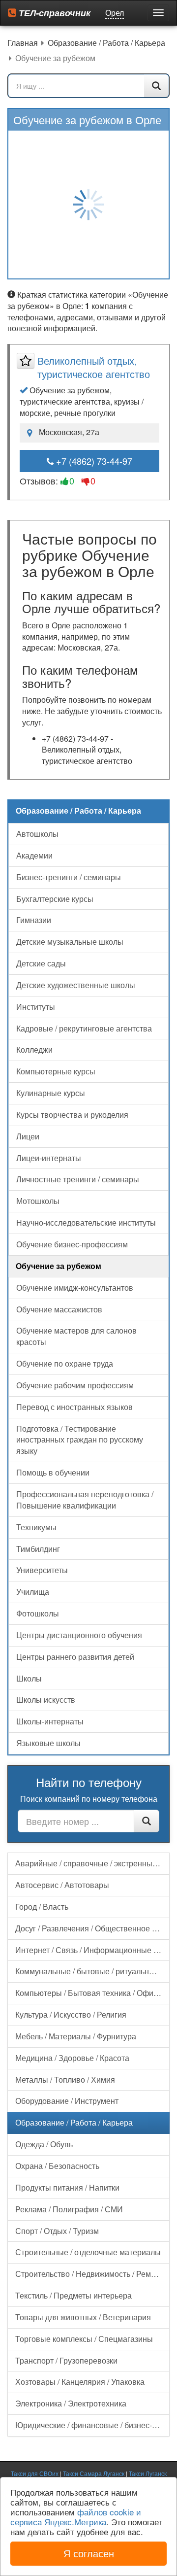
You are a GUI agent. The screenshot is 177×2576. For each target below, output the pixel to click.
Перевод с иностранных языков (74, 1407)
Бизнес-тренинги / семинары (69, 877)
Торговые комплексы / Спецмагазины (84, 2339)
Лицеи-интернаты (49, 1158)
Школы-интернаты (50, 1721)
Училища (33, 1592)
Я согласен (89, 2553)
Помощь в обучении (53, 1472)
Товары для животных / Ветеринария (83, 2317)
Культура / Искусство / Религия (71, 2014)
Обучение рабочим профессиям (75, 1385)
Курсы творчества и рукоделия (72, 1115)
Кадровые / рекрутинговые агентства (84, 1028)
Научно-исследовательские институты (86, 1222)
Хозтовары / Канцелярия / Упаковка (80, 2382)
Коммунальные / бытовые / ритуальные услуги (92, 1971)
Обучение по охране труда (65, 1363)
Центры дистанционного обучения (79, 1635)
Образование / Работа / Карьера (74, 2122)
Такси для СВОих (35, 2473)
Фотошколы (38, 1613)
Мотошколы (38, 1201)
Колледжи (34, 1049)
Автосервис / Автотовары (62, 1885)
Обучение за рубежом (59, 1266)
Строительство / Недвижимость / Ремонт (89, 2274)
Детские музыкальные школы (70, 942)
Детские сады (41, 963)
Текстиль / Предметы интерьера (74, 2295)
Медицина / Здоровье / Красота (72, 2058)
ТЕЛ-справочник (53, 13)
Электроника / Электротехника (71, 2403)
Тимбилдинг (38, 1549)
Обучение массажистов (59, 1309)
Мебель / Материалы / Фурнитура (76, 2036)
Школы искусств (46, 1700)
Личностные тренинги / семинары (78, 1179)
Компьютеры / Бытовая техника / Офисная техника (92, 1993)
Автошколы (37, 834)
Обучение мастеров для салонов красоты (76, 1336)
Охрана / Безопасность (57, 2166)
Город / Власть (42, 1906)
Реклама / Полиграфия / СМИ (69, 2209)
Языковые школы (48, 1743)
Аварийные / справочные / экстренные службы (92, 1863)
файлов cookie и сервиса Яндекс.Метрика (76, 2517)
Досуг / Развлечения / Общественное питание (92, 1928)
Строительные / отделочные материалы (88, 2252)
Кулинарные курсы (51, 1093)
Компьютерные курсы (56, 1071)
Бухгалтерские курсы (55, 899)
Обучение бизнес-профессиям (72, 1244)
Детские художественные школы (76, 985)
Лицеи (28, 1136)
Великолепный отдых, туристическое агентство (94, 367)
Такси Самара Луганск (94, 2473)
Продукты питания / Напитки (67, 2187)
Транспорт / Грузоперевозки (66, 2360)
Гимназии (34, 920)
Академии (34, 855)
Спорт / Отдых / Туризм (57, 2231)
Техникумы (36, 1527)
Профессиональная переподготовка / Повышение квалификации (85, 1500)
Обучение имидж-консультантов (75, 1288)
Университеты (42, 1570)
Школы (29, 1678)
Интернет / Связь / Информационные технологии (92, 1950)
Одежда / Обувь (44, 2144)
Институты (36, 1007)
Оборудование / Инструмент (67, 2101)
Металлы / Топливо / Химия (65, 2079)
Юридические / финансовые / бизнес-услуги (92, 2425)
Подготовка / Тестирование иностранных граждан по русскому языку (80, 1440)
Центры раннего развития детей (75, 1657)
